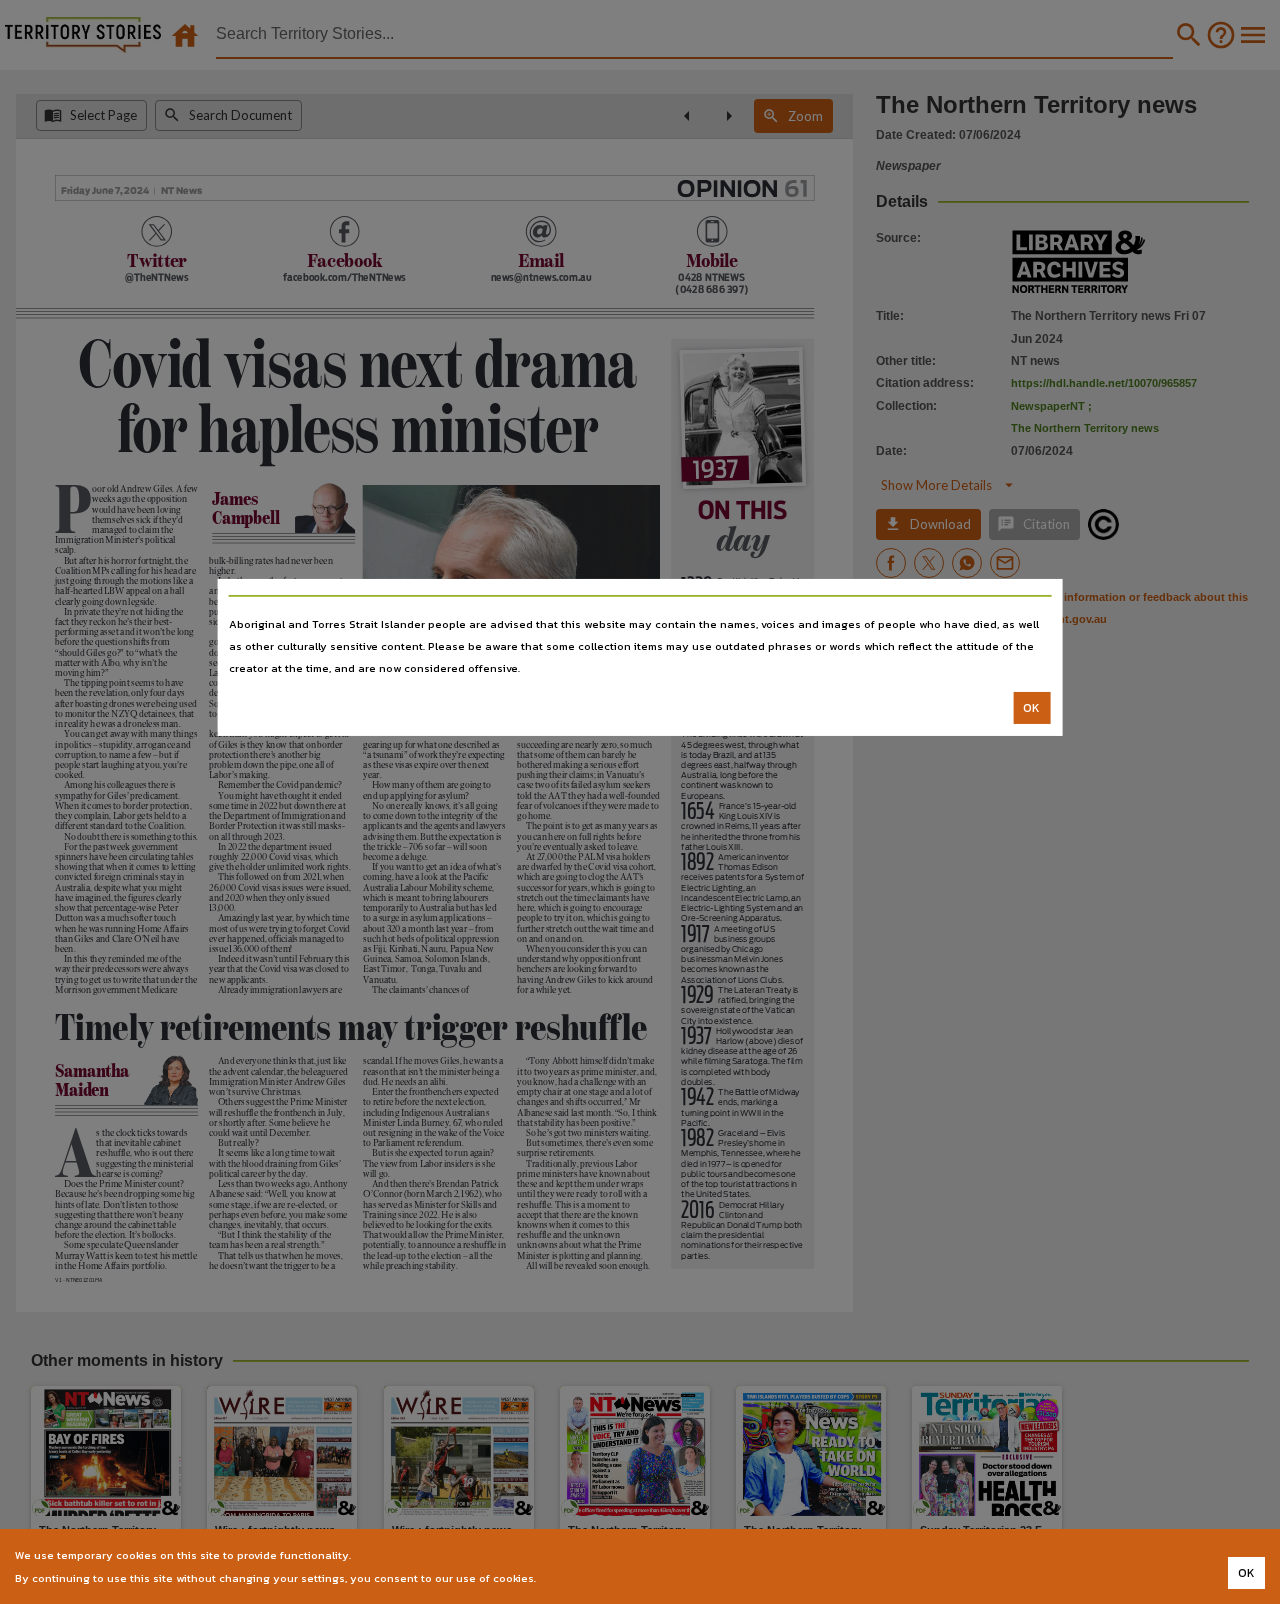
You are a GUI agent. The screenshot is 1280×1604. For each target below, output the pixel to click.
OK (1031, 708)
